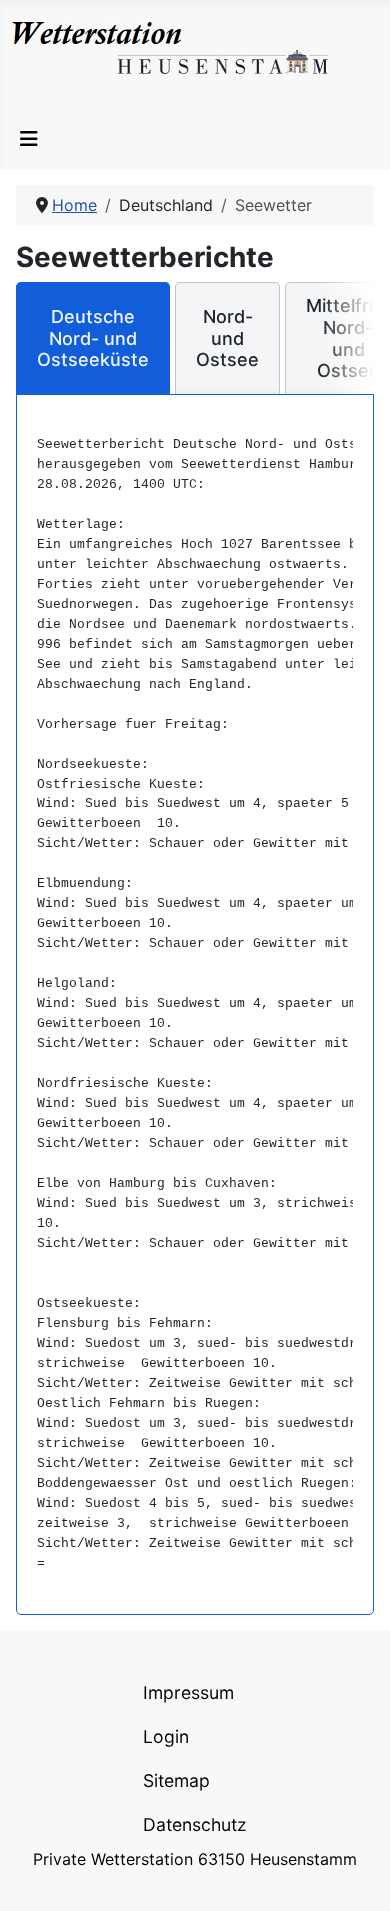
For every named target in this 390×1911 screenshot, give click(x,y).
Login (166, 1736)
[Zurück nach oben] (355, 1874)
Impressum (188, 1692)
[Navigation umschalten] (29, 139)
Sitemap (176, 1780)
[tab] (93, 338)
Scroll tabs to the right (351, 352)
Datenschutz (195, 1824)
